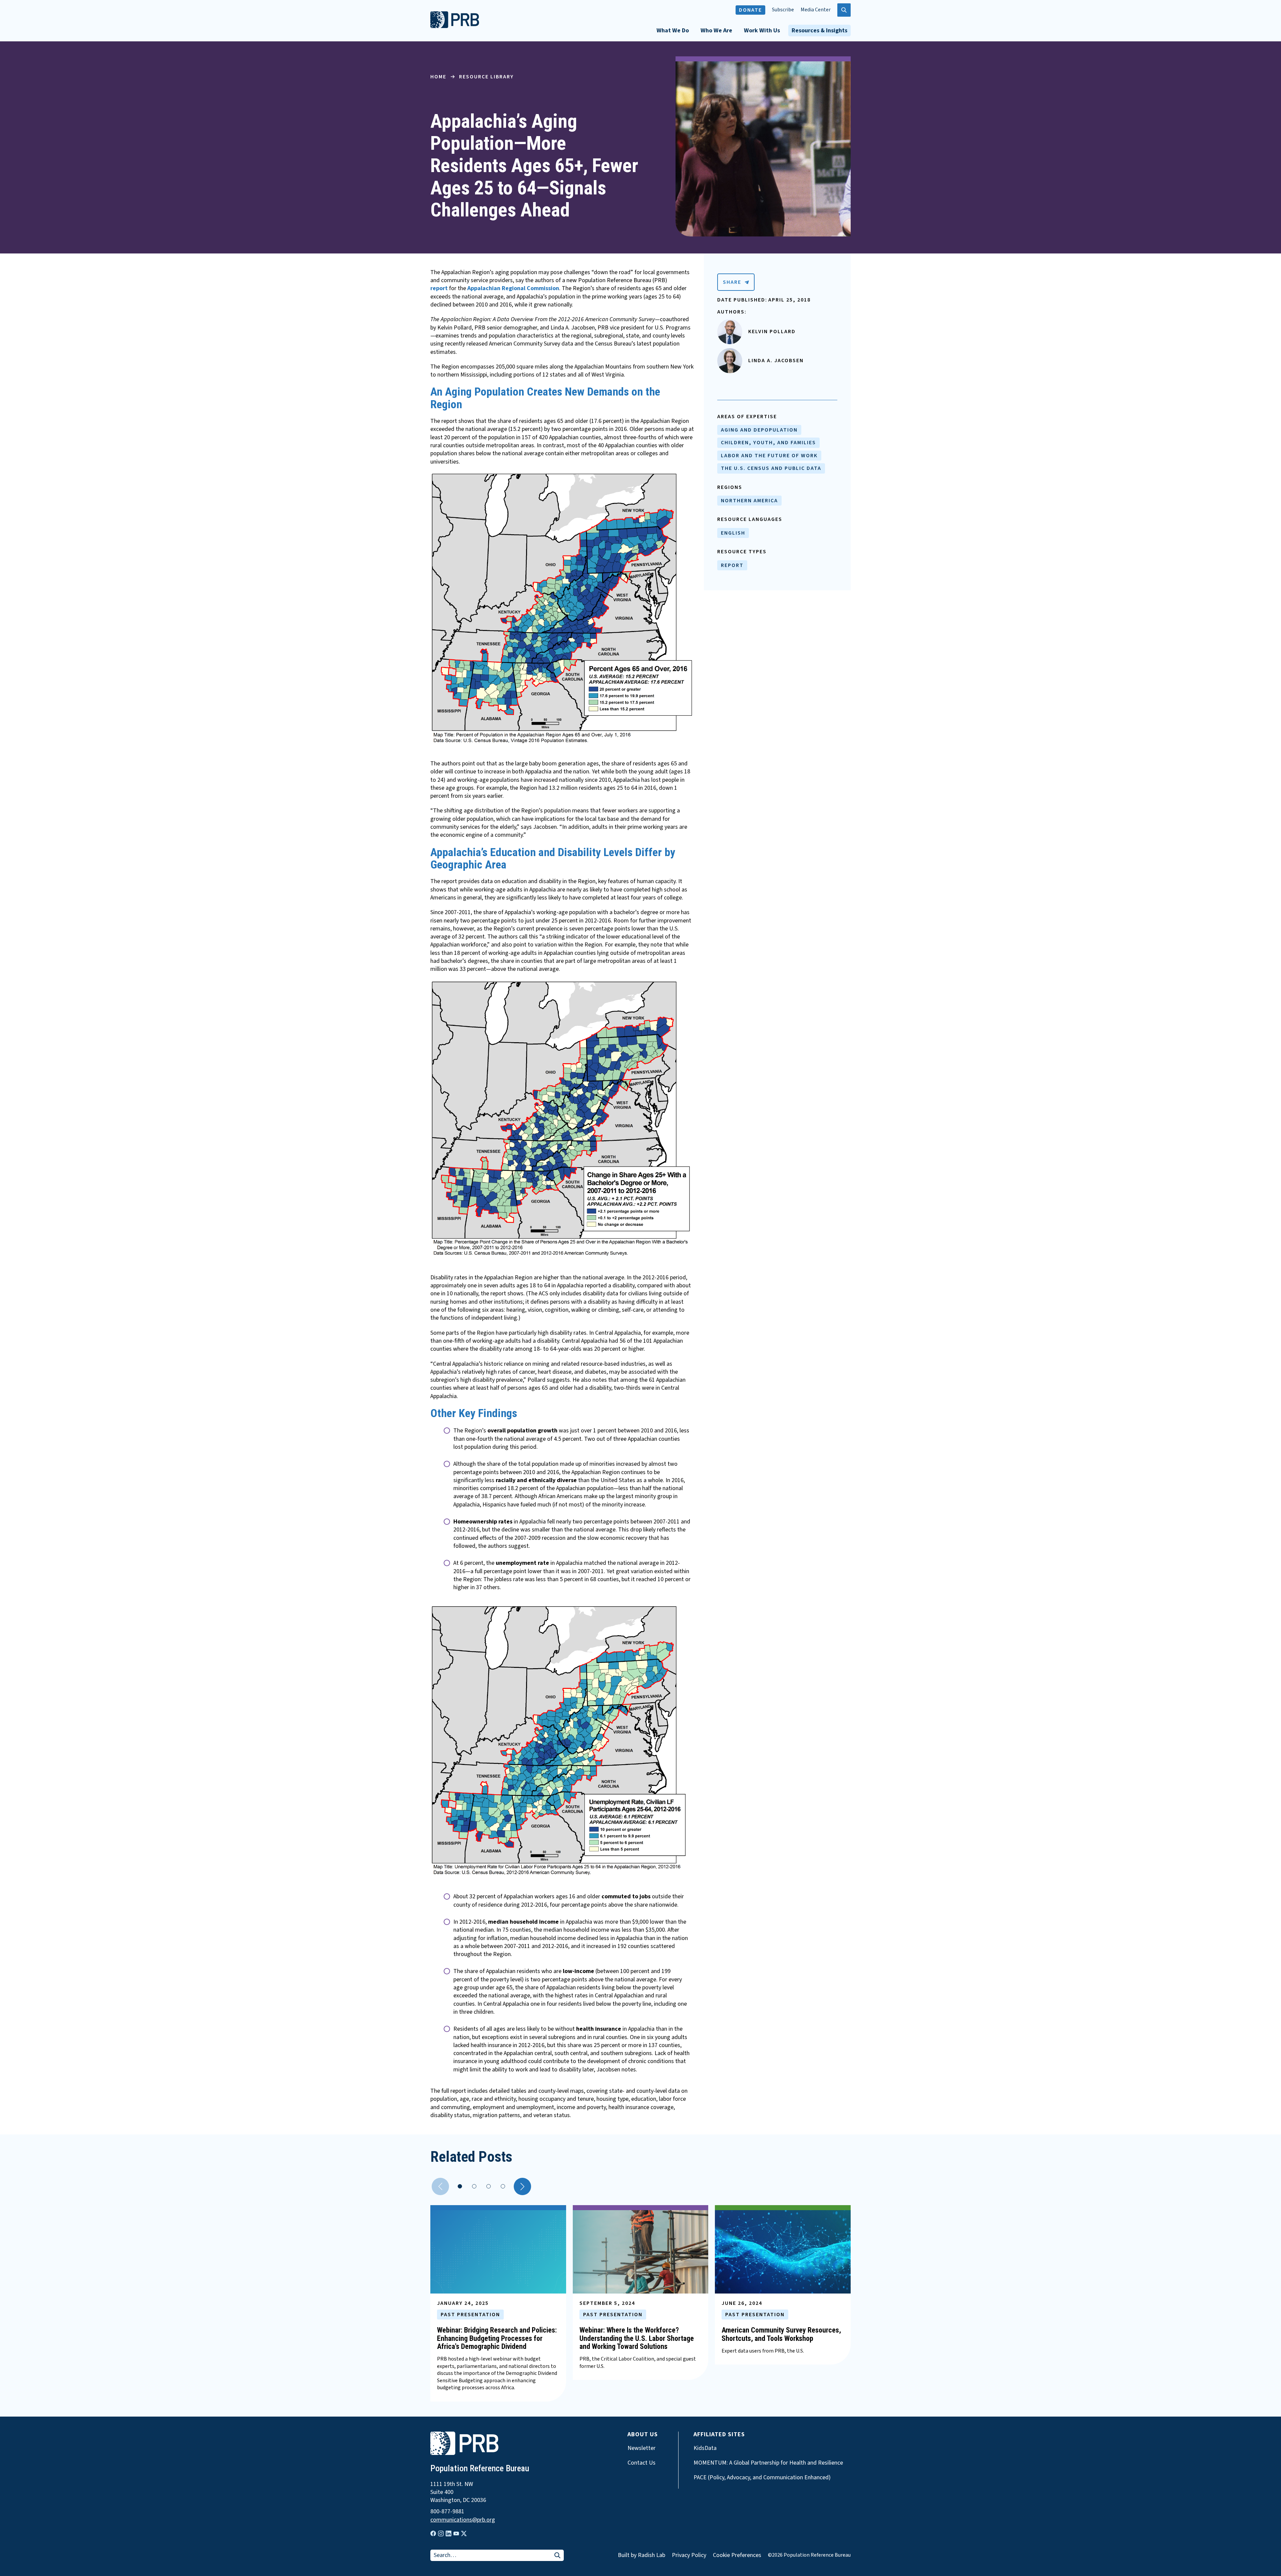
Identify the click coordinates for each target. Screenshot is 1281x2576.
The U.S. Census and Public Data (771, 468)
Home (438, 77)
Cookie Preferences (737, 2555)
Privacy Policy (689, 2555)
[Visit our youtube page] (456, 2534)
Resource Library (486, 77)
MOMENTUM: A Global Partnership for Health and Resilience (768, 2463)
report (440, 288)
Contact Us (642, 2463)
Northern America (749, 501)
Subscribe (783, 10)
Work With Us (762, 31)
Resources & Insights (819, 31)
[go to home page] (455, 26)
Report (732, 565)
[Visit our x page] (464, 2533)
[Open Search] (844, 10)
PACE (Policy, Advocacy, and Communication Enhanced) (762, 2478)
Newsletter (642, 2448)
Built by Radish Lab (642, 2555)
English (733, 533)
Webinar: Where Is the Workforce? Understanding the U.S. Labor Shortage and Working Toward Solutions (637, 2338)
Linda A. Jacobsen (776, 361)
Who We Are (716, 31)
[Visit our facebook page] (433, 2533)
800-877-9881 (447, 2512)
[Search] (557, 2556)
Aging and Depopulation (759, 430)
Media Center (816, 10)
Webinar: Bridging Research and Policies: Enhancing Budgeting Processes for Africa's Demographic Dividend (497, 2338)
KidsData (705, 2448)
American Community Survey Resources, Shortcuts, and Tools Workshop (781, 2334)
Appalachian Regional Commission (513, 288)
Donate (750, 10)
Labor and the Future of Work (769, 456)
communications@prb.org (463, 2520)
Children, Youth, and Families (768, 443)
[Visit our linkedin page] (449, 2533)
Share (732, 282)
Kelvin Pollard (772, 332)
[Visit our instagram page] (441, 2533)
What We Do (673, 31)
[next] (522, 2186)
